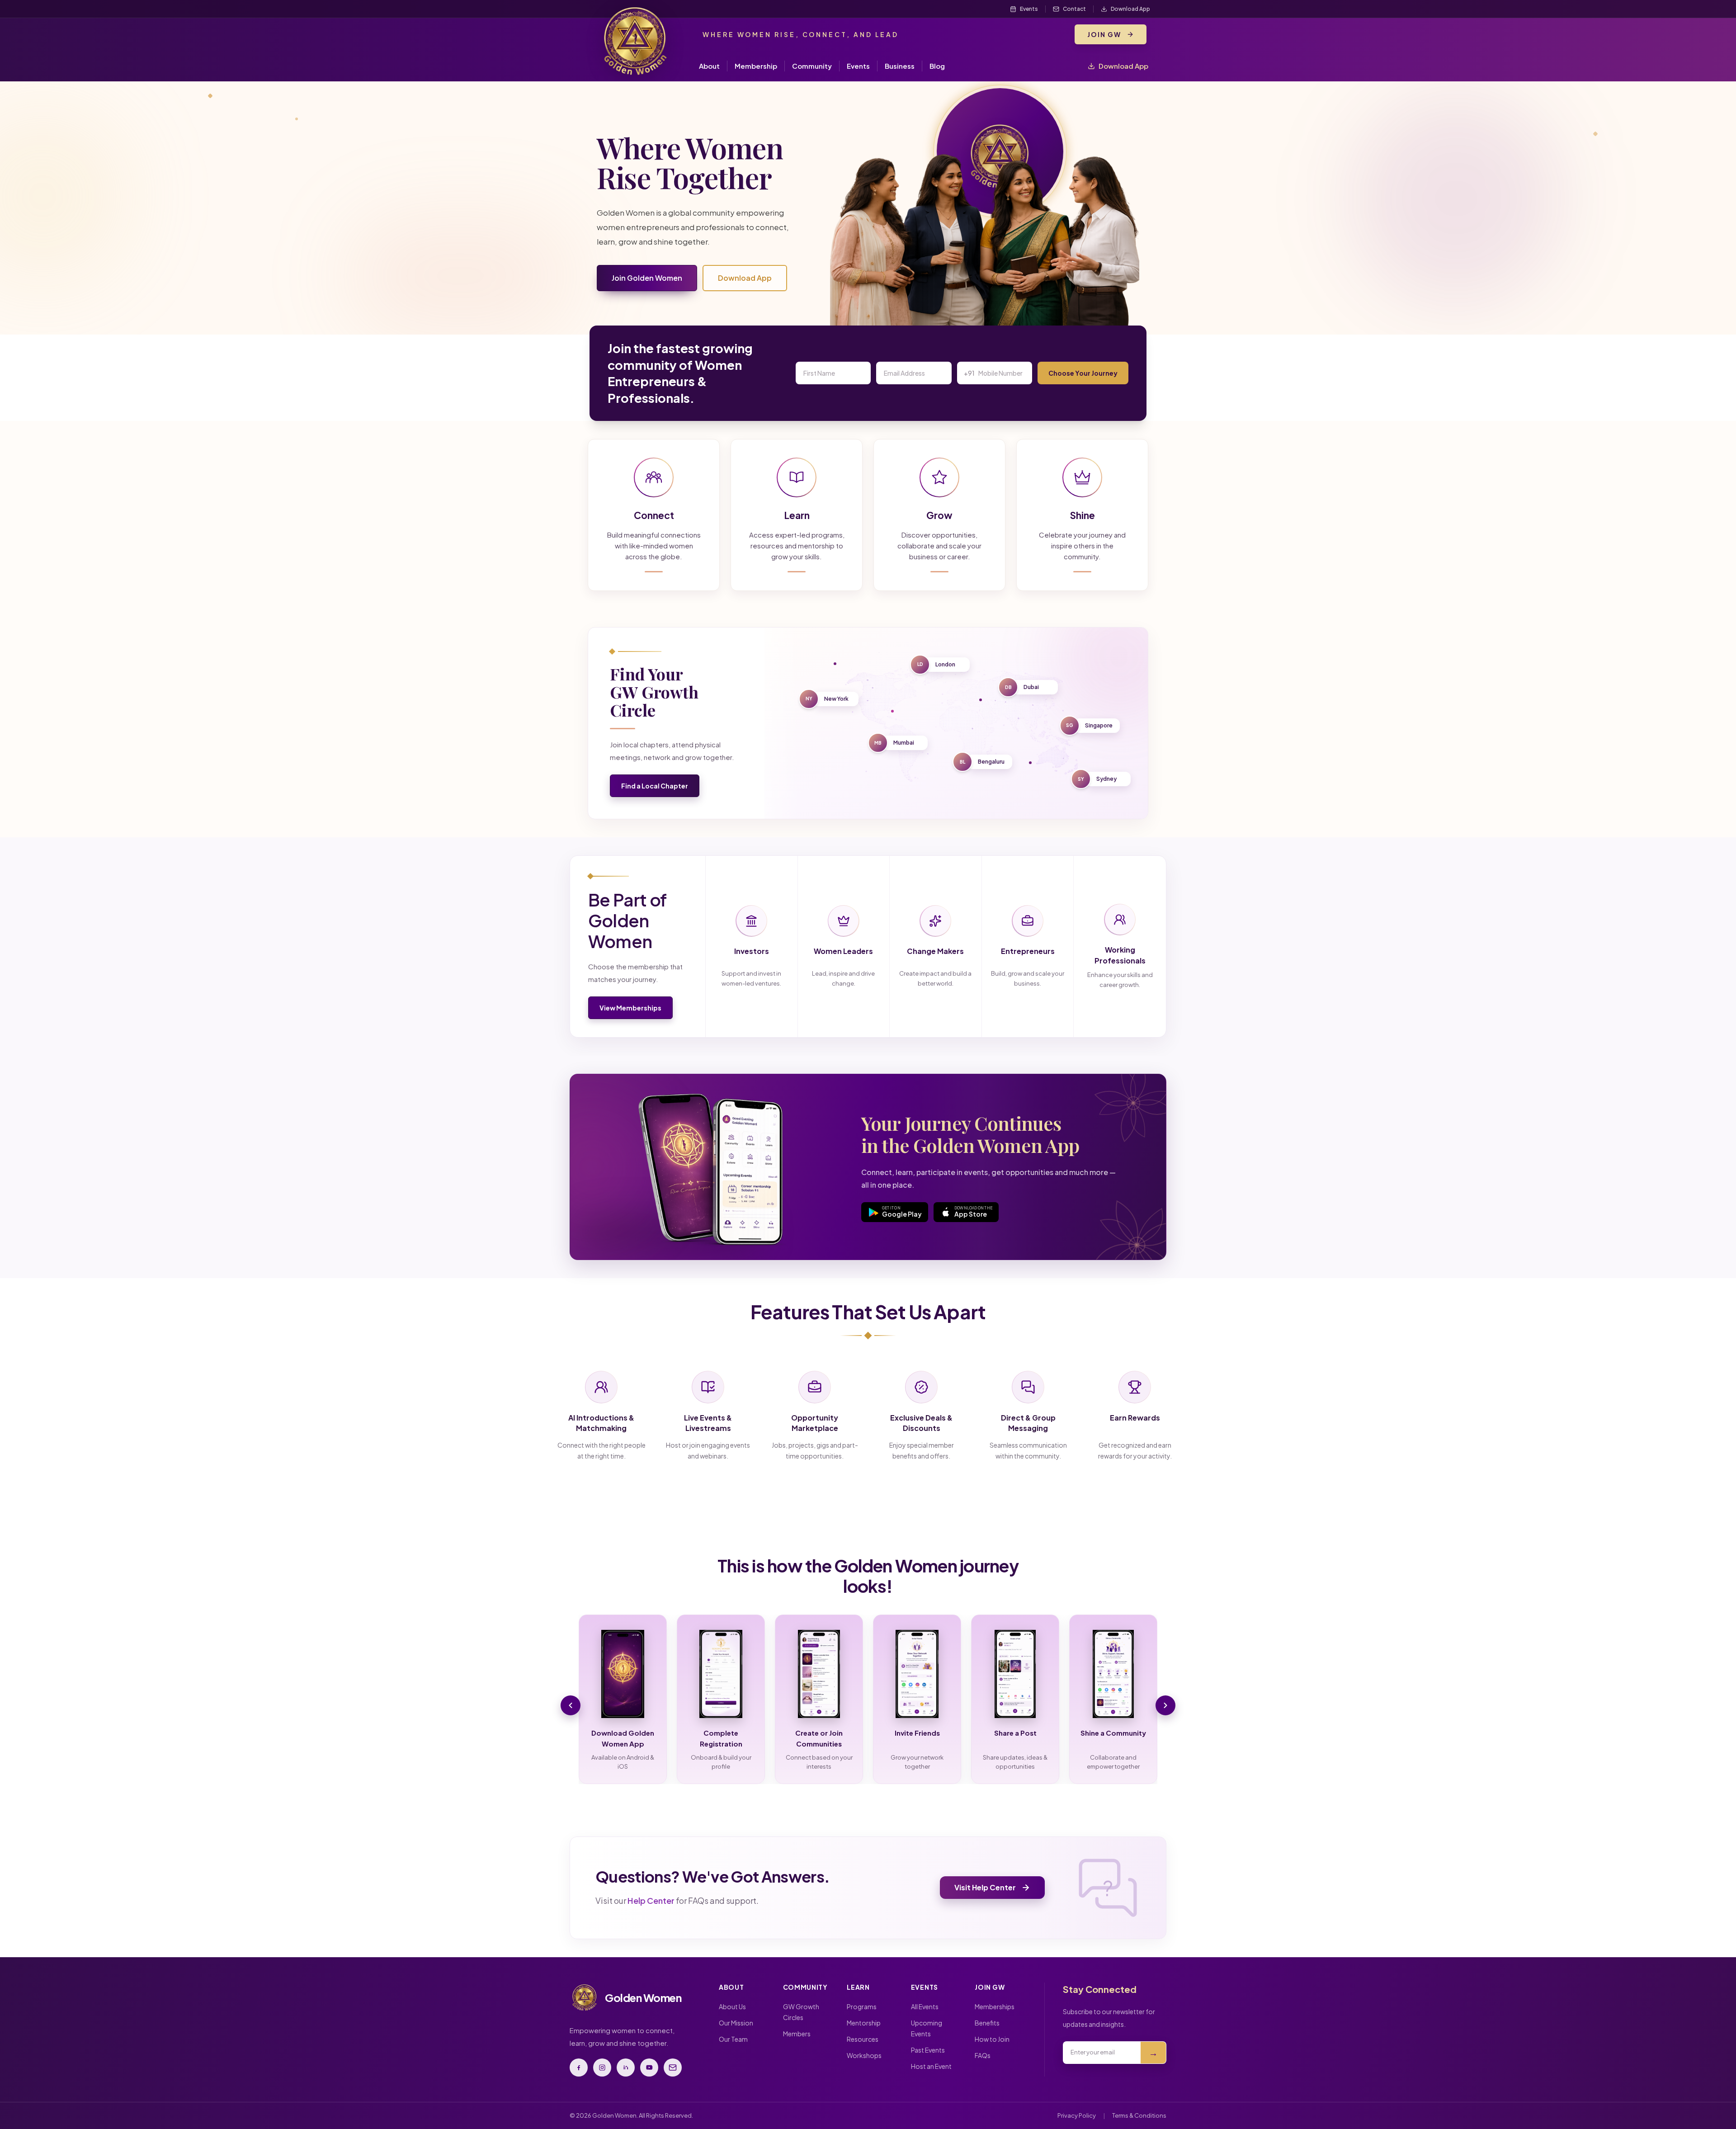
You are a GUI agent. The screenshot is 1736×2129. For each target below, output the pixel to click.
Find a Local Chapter (655, 786)
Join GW (1104, 34)
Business (900, 66)
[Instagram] (602, 2068)
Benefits (987, 2023)
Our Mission (736, 2023)
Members (797, 2034)
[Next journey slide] (1165, 1705)
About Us (732, 2006)
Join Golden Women (647, 278)
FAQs (983, 2055)
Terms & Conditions (1139, 2115)
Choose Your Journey (1083, 373)
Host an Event (931, 2066)
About (709, 66)
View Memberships (630, 1008)
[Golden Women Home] (635, 41)
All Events (925, 2006)
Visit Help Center (985, 1887)
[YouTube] (649, 2068)
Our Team (733, 2039)
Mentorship (864, 2023)
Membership (756, 66)
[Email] (673, 2068)
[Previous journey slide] (571, 1705)
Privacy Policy (1077, 2115)
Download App (1123, 66)
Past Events (928, 2050)
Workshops (864, 2055)
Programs (862, 2006)
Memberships (995, 2006)
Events (858, 66)
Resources (863, 2039)
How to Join (992, 2039)
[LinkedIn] (626, 2068)
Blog (937, 66)
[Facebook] (579, 2068)
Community (812, 66)
